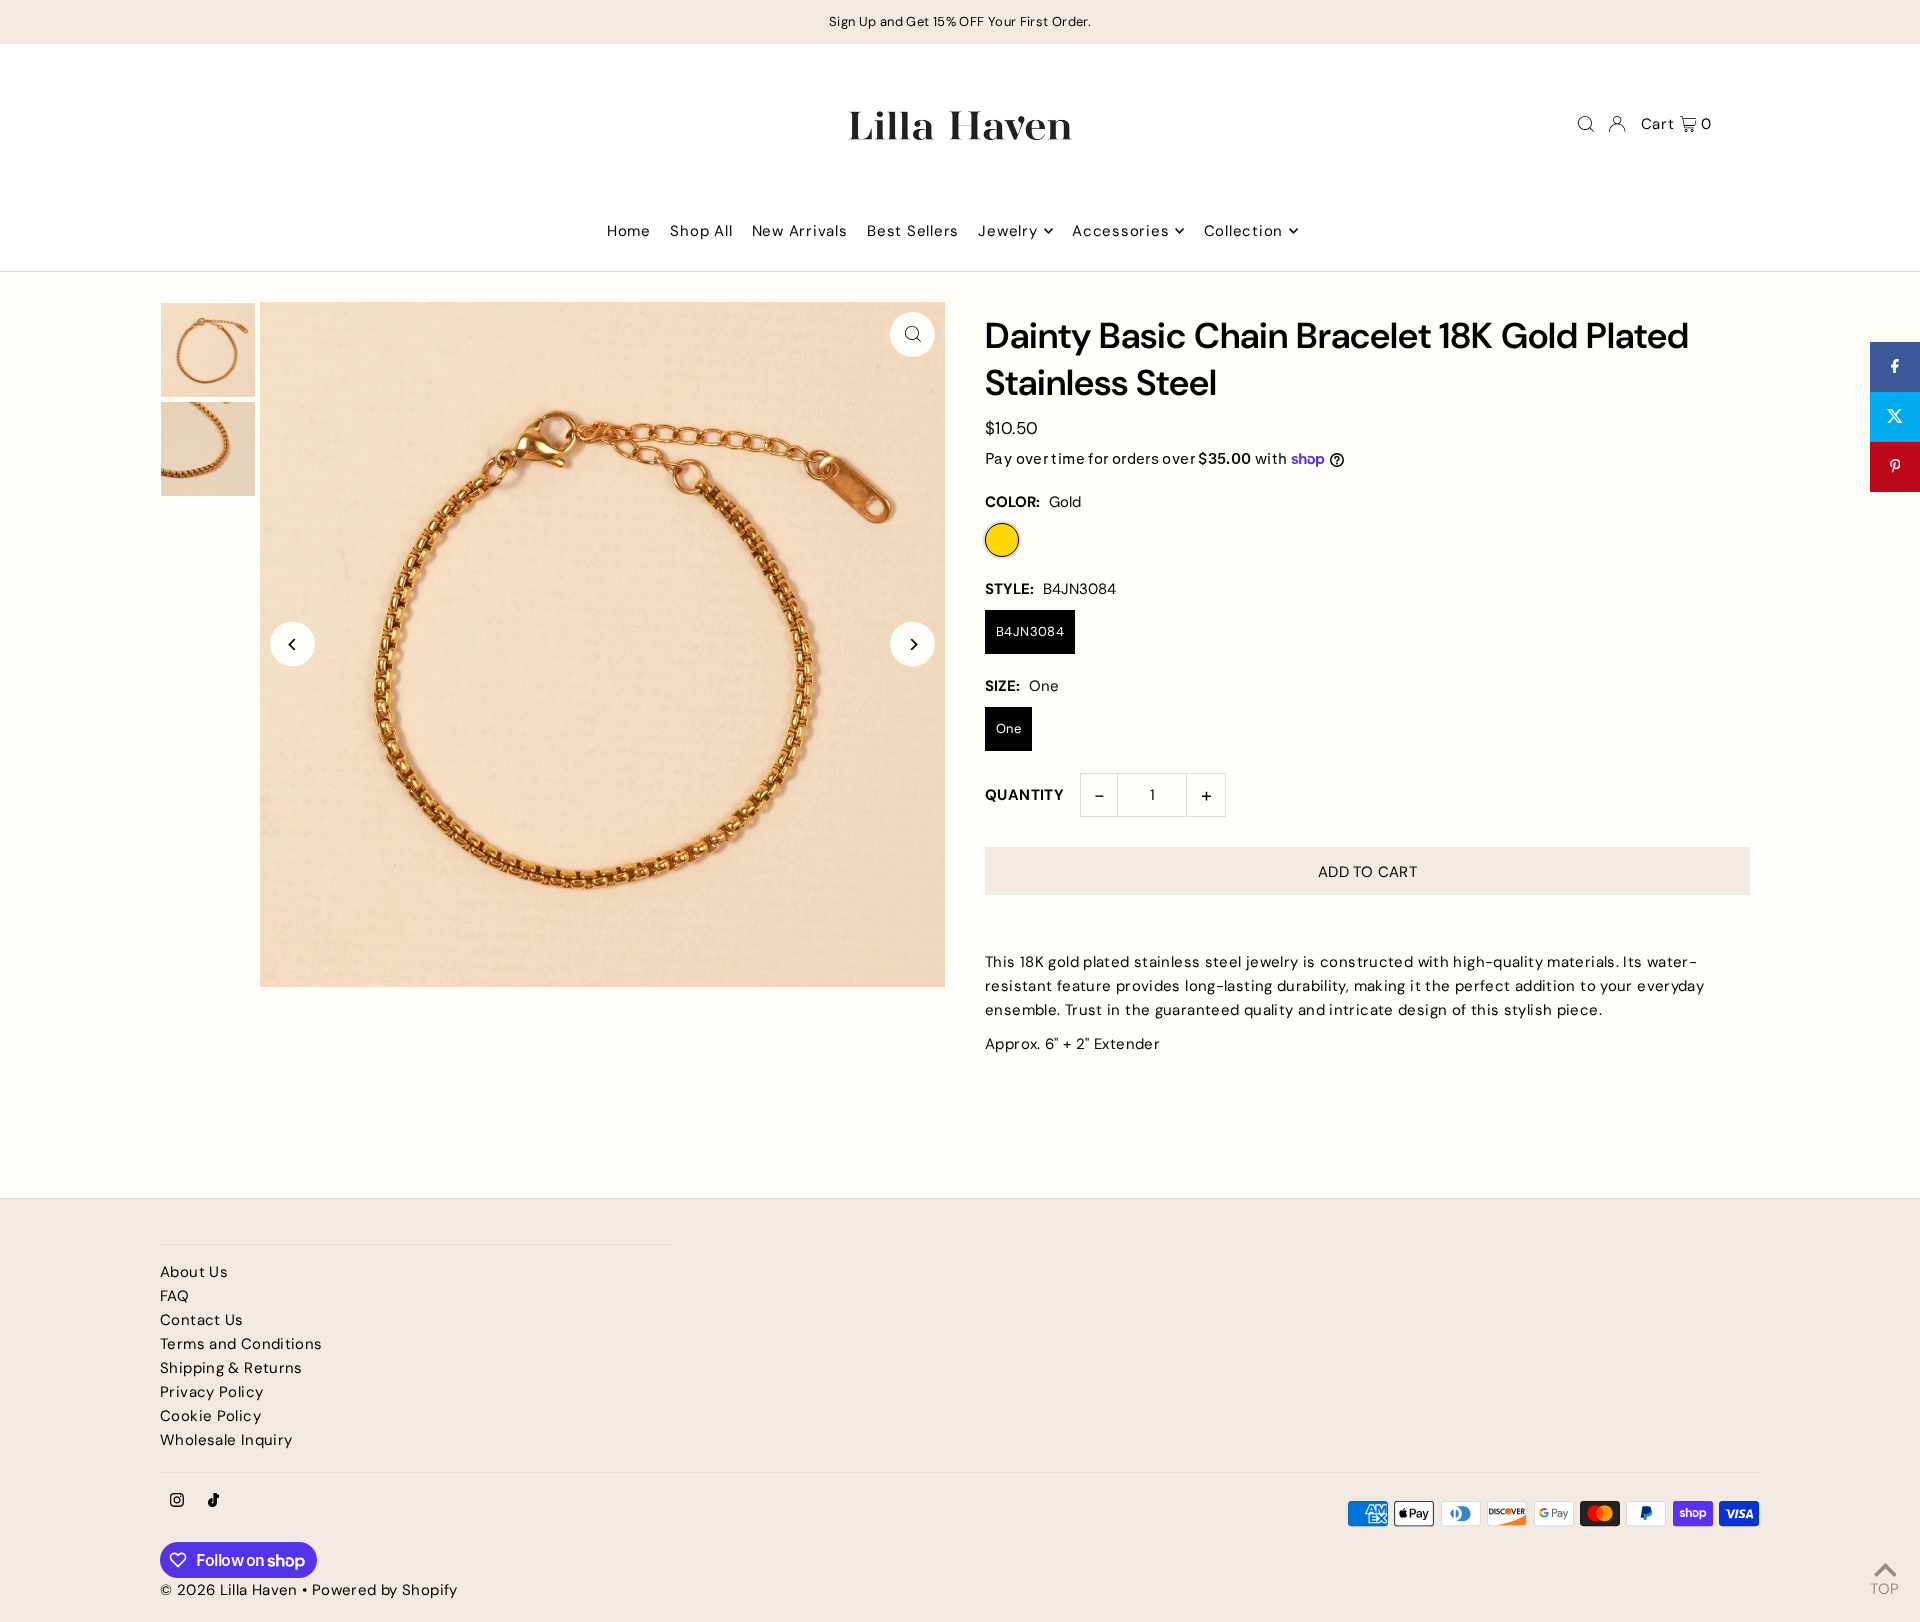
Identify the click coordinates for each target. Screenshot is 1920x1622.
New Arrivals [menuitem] (800, 231)
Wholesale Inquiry (226, 1440)
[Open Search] (1586, 124)
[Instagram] (177, 1501)
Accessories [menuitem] (1120, 231)
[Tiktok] (213, 1501)
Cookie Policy (210, 1416)
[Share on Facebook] (1895, 367)
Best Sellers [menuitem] (913, 231)
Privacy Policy (211, 1392)
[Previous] (292, 644)
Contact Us (202, 1320)
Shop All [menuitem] (701, 231)
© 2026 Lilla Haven (229, 1590)
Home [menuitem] (629, 231)
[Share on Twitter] (1895, 417)
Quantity (1024, 795)
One (1008, 728)
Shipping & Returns (231, 1368)
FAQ (174, 1296)
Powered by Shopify (385, 1590)
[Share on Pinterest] (1895, 467)
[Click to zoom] (912, 334)
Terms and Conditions (241, 1344)
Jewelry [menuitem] (1007, 231)
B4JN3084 (1030, 631)
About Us (194, 1272)
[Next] (912, 644)
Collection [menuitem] (1244, 231)
